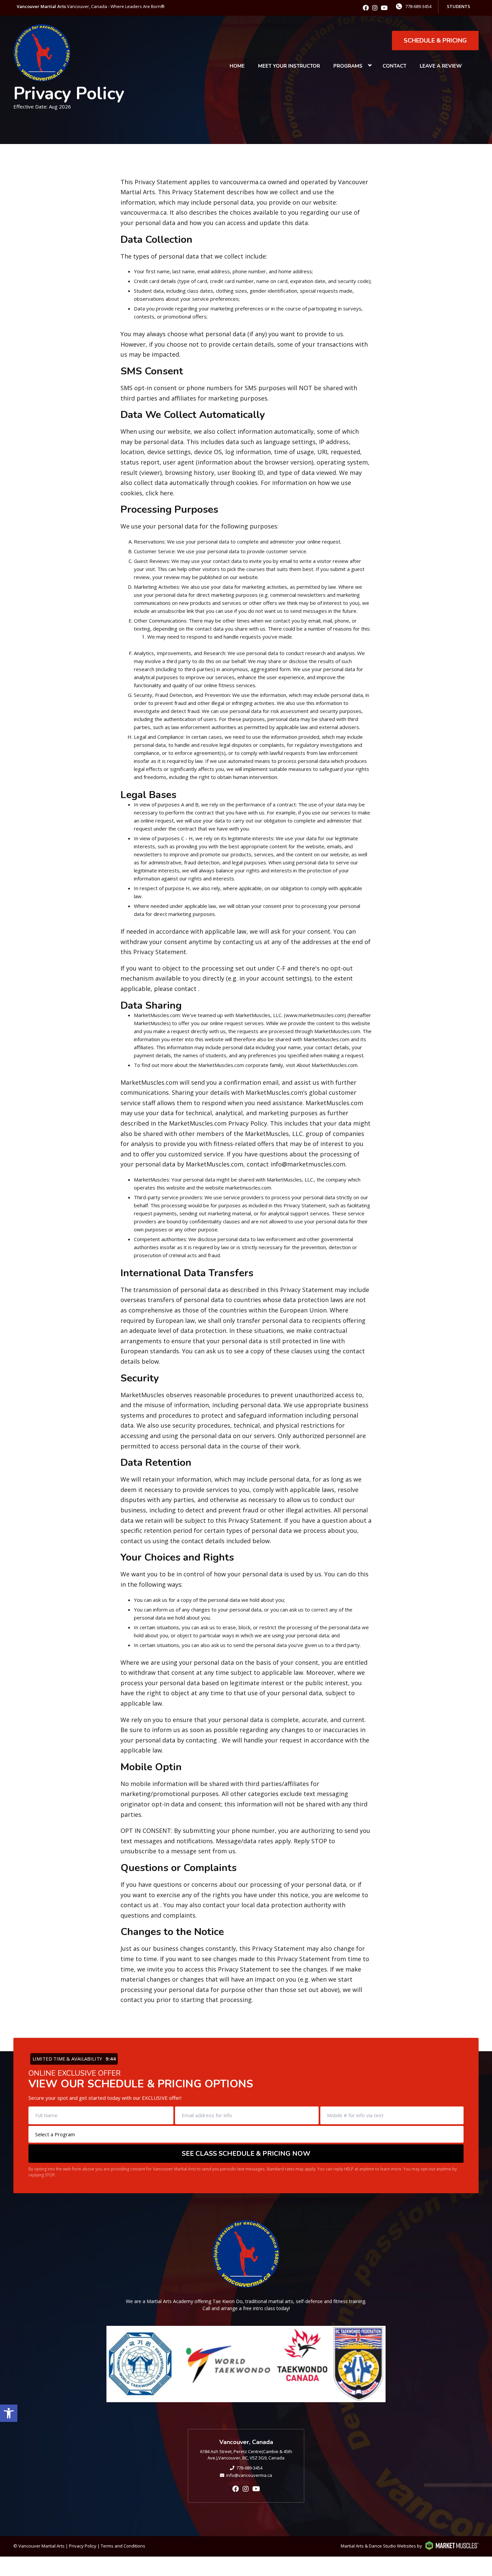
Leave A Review (441, 66)
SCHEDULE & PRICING (435, 41)
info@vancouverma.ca (249, 2475)
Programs (348, 66)
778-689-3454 (418, 6)
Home (237, 66)
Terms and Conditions (123, 2546)
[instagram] (375, 8)
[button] (9, 2413)
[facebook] (366, 8)
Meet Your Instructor (289, 66)
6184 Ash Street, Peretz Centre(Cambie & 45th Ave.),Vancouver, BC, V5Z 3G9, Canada (246, 2455)
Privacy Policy (83, 2546)
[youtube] (384, 8)
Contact (394, 66)
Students (459, 6)
